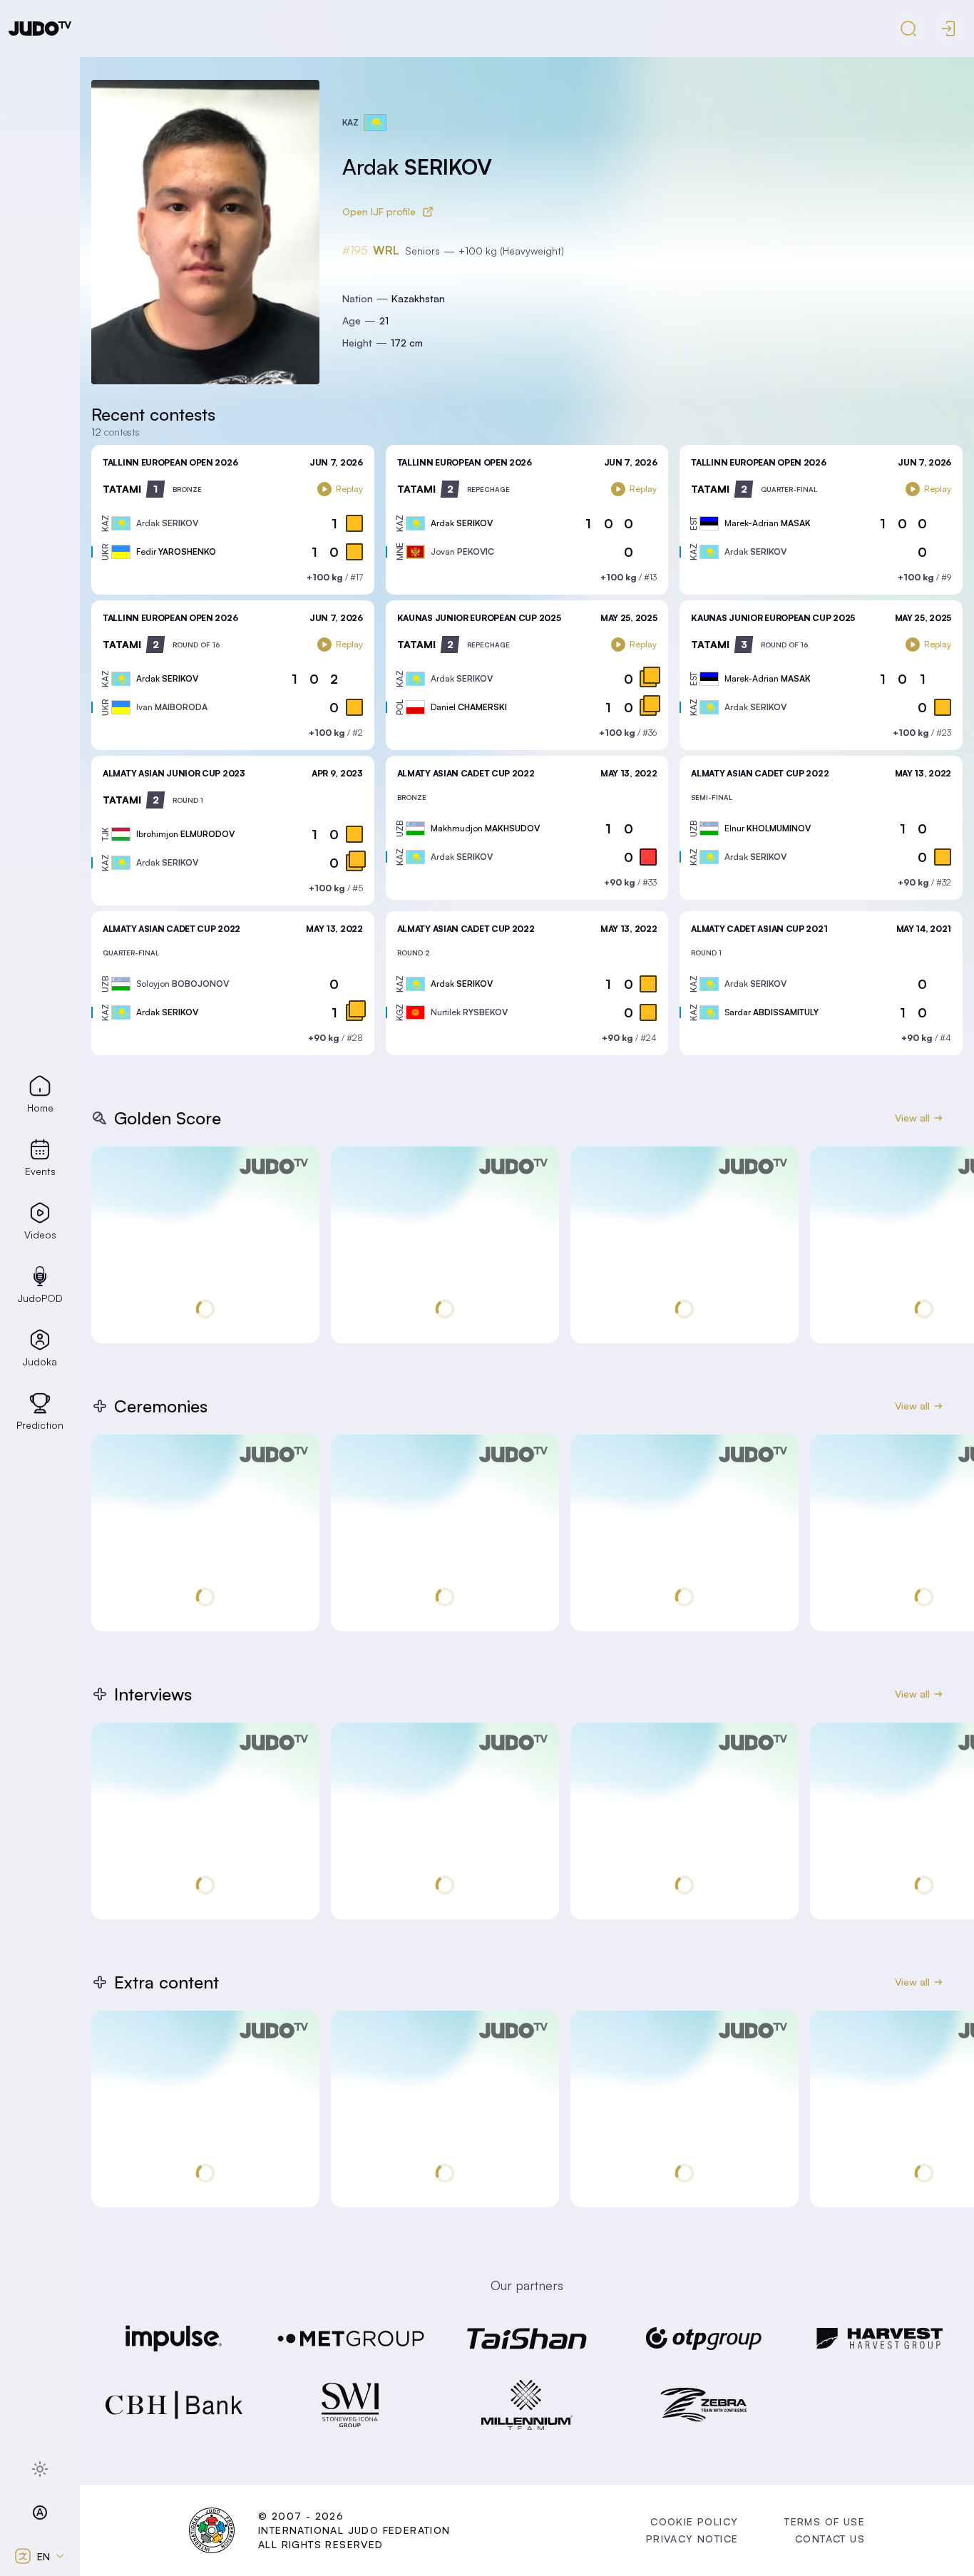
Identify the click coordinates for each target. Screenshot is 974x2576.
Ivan (172, 707)
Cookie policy (694, 2521)
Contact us (830, 2539)
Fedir (176, 551)
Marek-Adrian (768, 523)
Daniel (469, 707)
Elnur (768, 828)
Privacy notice (692, 2539)
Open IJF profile (379, 211)
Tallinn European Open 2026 (170, 462)
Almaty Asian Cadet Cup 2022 (466, 773)
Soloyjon (183, 984)
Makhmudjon (485, 828)
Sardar (771, 1012)
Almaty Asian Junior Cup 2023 (174, 773)
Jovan (462, 551)
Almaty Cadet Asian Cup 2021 (759, 929)
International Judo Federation (354, 2530)
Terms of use (825, 2521)
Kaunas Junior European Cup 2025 (479, 618)
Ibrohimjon (185, 834)
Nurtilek (469, 1012)
